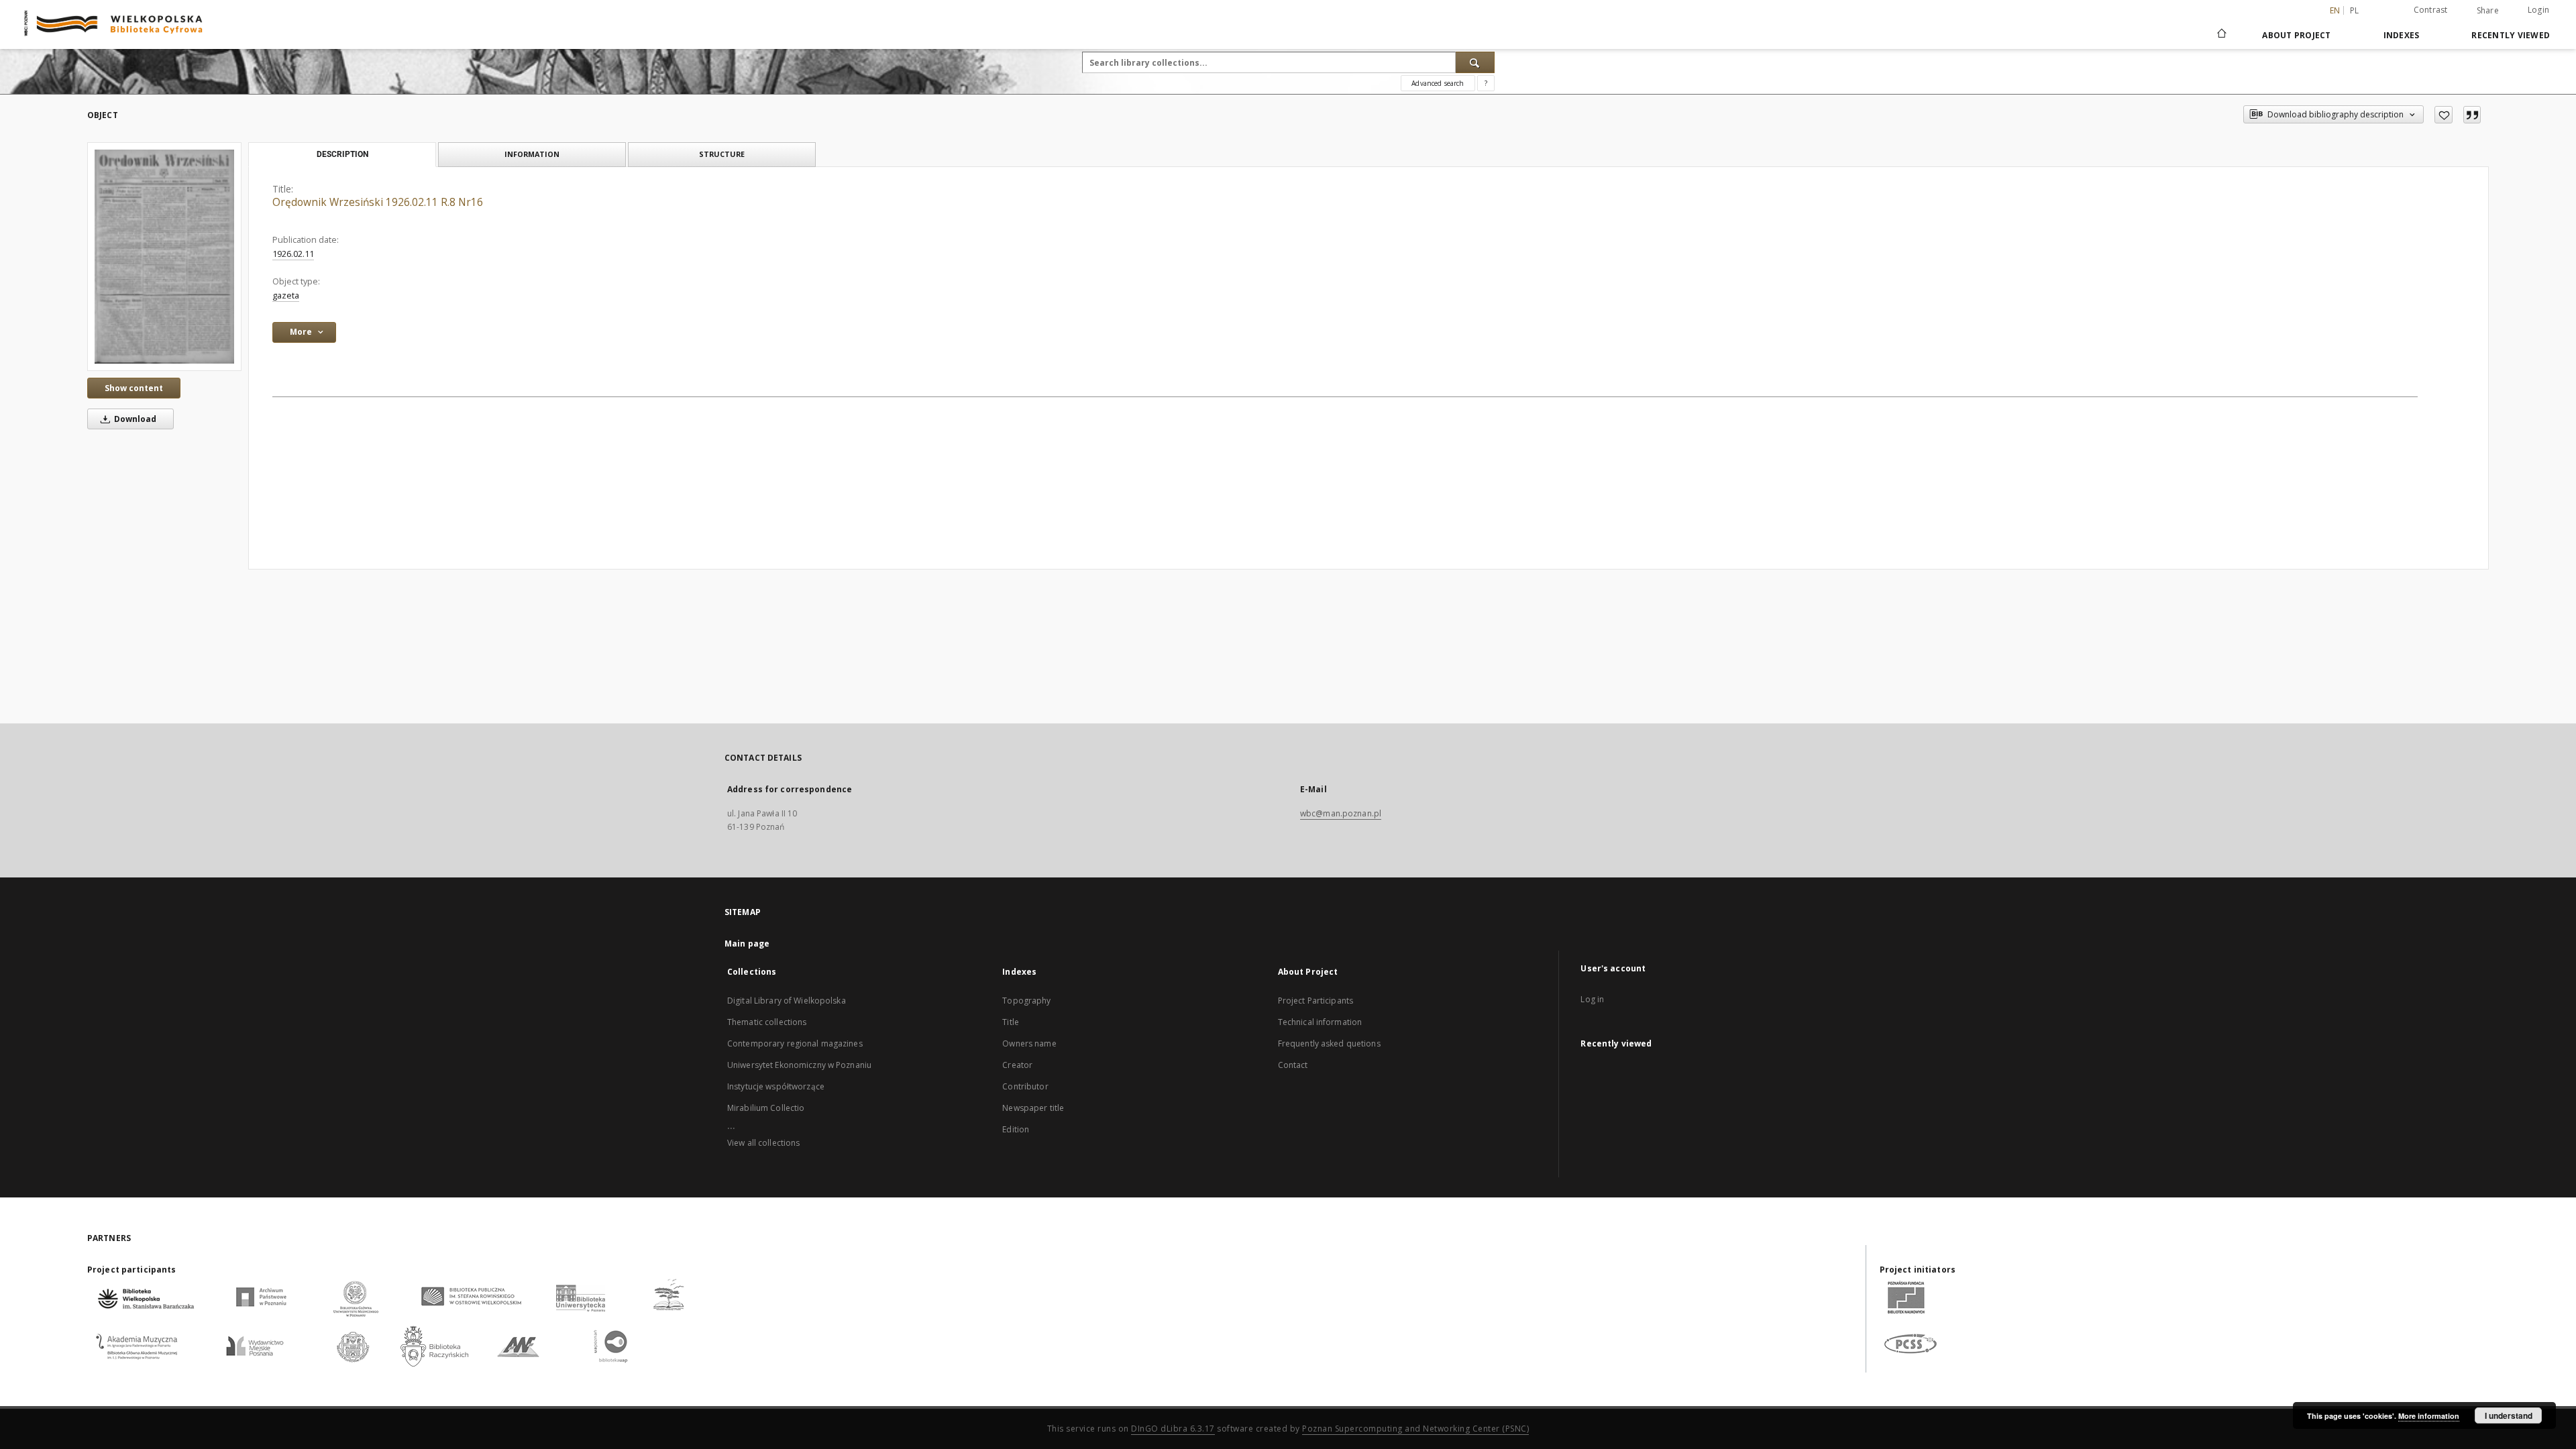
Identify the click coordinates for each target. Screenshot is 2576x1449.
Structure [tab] (722, 154)
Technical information (1320, 1022)
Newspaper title (1033, 1108)
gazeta (286, 296)
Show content (134, 388)
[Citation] (2472, 115)
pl (2355, 10)
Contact (1293, 1065)
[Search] (1475, 62)
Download (134, 419)
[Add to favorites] (2444, 115)
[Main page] (2221, 35)
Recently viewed (2511, 35)
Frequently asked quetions (1329, 1043)
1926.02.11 (293, 254)
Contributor (1025, 1086)
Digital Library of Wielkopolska (787, 1001)
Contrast (2431, 10)
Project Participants (1316, 1001)
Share (2488, 11)
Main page (747, 944)
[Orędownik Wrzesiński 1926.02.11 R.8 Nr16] (164, 256)
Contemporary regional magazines (795, 1043)
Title (1011, 1022)
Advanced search (1438, 83)
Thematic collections (767, 1022)
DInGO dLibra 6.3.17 (1173, 1429)
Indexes (2402, 35)
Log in (1592, 999)
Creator (1017, 1065)
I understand (2509, 1415)
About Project (2296, 35)
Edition (1016, 1129)
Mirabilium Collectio (766, 1108)
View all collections (763, 1143)
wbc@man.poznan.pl (1341, 813)
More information (2429, 1416)
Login (2538, 10)
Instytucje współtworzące (776, 1086)
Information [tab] (532, 154)
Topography (1026, 1001)
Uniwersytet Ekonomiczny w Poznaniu (799, 1065)
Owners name (1029, 1043)
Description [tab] (342, 154)
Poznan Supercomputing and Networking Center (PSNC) (1415, 1429)
